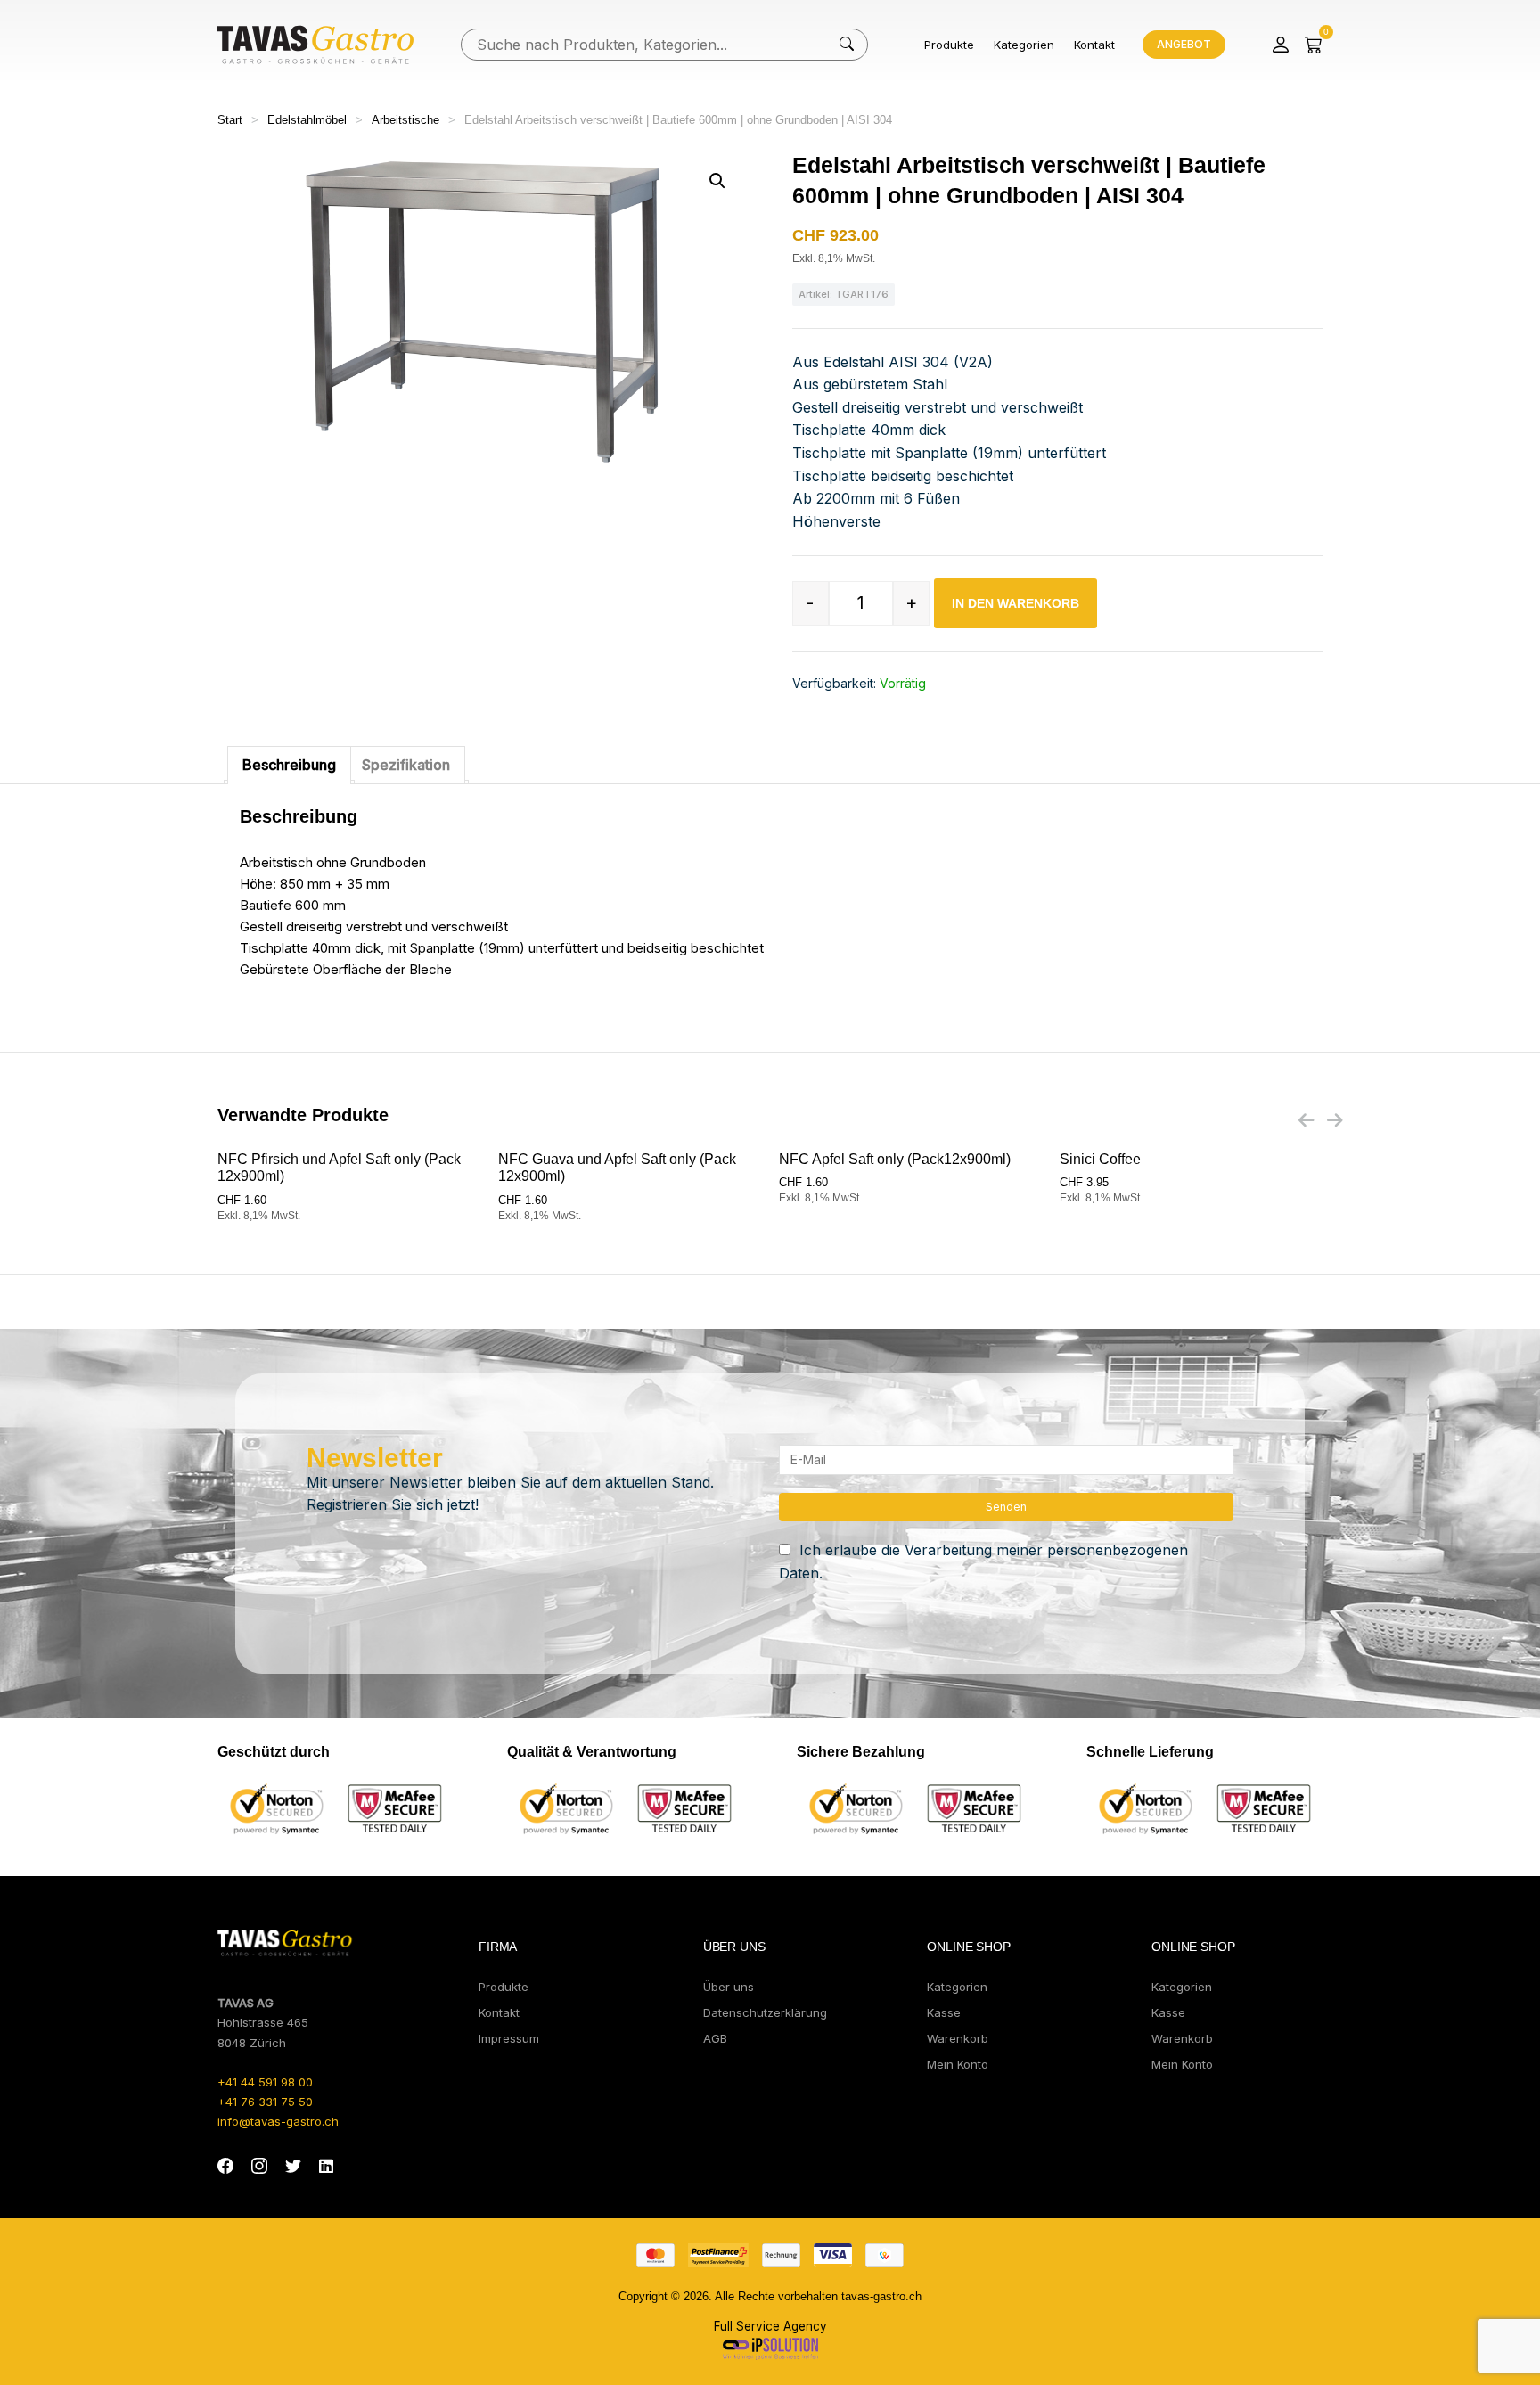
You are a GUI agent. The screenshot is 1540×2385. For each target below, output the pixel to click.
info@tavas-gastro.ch (278, 2121)
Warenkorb (958, 2038)
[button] (717, 181)
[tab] (289, 766)
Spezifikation (406, 765)
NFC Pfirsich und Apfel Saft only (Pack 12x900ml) (339, 1168)
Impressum (509, 2038)
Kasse (944, 2012)
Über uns (729, 1987)
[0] (1314, 45)
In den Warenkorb (1016, 603)
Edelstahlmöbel (307, 120)
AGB (715, 2038)
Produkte (949, 45)
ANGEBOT (1184, 44)
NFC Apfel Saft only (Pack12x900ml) (895, 1159)
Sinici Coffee (1100, 1159)
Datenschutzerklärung (765, 2012)
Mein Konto (958, 2064)
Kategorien (1024, 45)
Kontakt (1094, 45)
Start (230, 120)
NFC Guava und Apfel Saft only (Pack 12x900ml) (617, 1168)
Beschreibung (289, 765)
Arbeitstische (405, 120)
